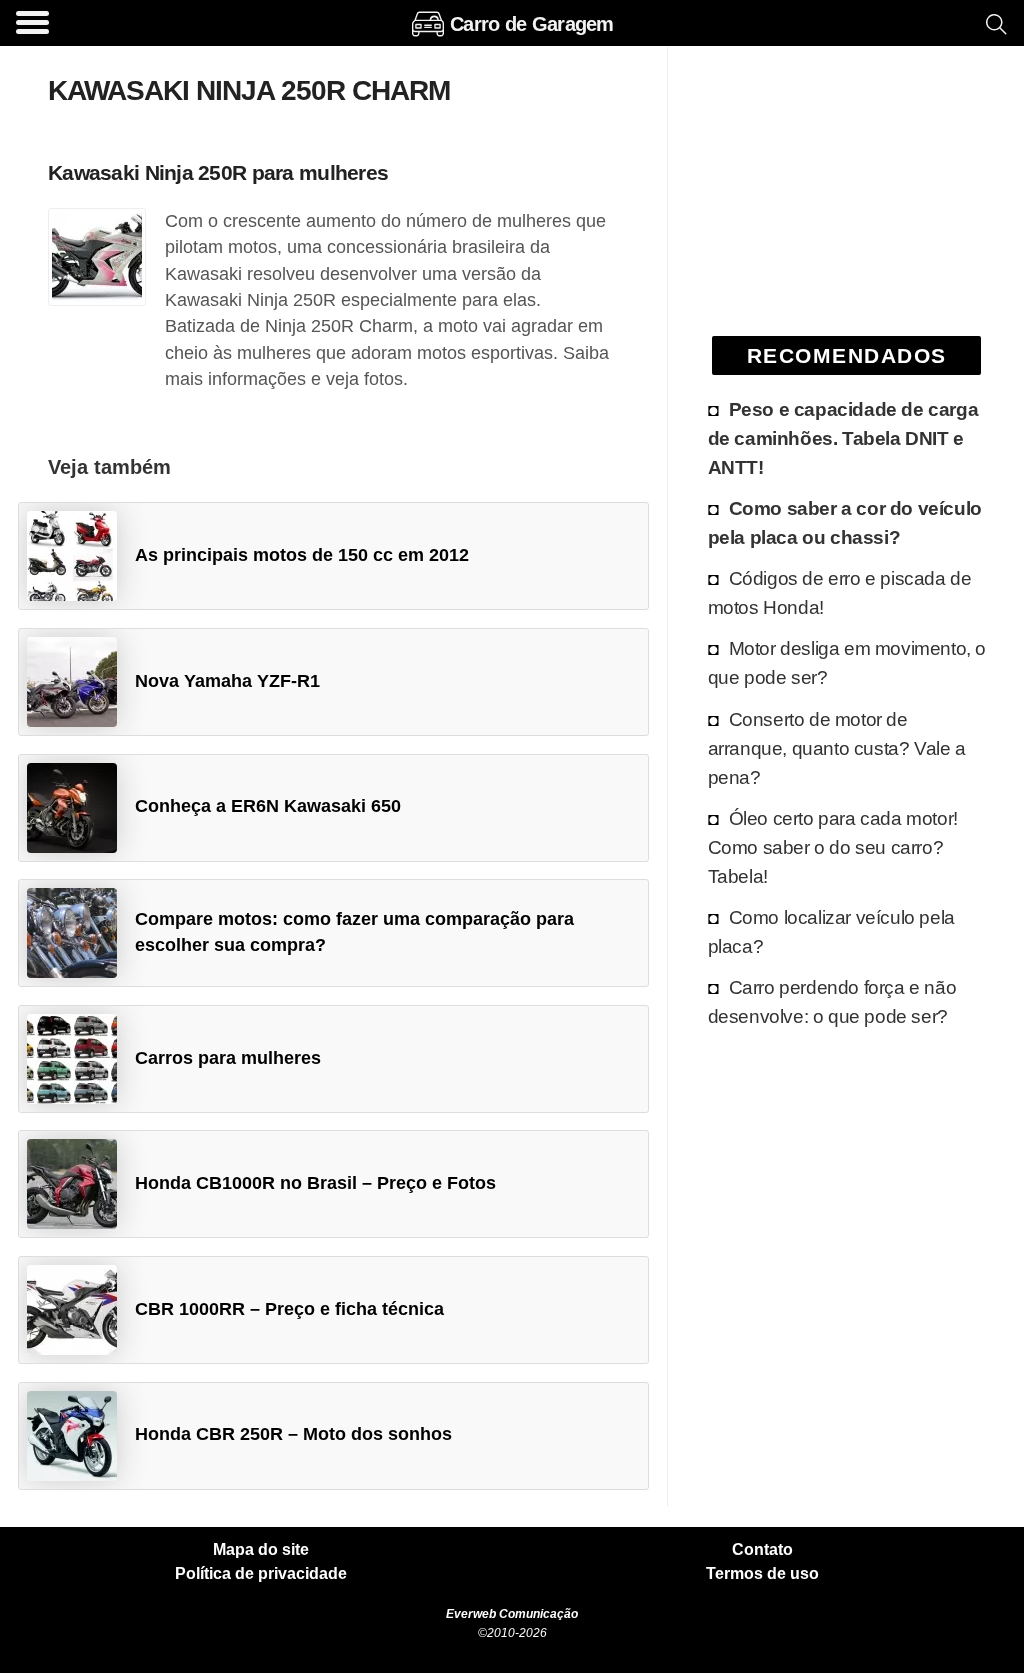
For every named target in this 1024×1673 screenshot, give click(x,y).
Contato (762, 1550)
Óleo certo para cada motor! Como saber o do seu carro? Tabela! (833, 847)
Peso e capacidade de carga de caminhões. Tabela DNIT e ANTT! (843, 438)
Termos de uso (762, 1574)
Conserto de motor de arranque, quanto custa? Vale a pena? (837, 748)
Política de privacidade (261, 1574)
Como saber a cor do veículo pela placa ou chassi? (845, 522)
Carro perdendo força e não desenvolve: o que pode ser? (832, 1001)
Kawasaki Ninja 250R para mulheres (218, 172)
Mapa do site (261, 1550)
